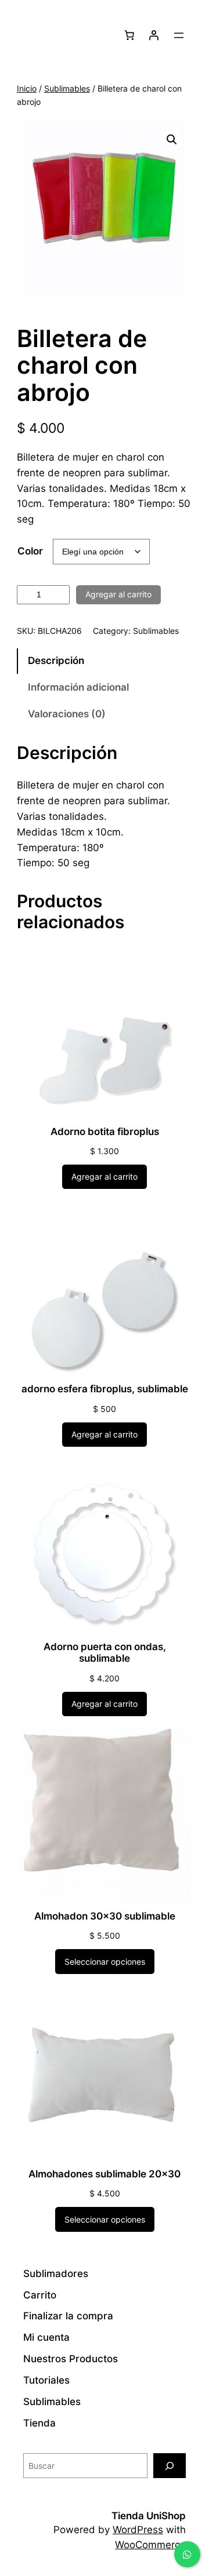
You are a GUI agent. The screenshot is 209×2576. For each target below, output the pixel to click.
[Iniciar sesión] (154, 35)
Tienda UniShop (149, 2516)
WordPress (138, 2530)
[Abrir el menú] (179, 35)
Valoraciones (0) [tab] (67, 714)
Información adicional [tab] (78, 687)
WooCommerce (150, 2545)
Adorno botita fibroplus (105, 1132)
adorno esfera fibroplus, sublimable (105, 1389)
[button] (172, 140)
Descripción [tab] (56, 661)
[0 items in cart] (129, 35)
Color (30, 551)
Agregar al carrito (118, 594)
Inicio (27, 88)
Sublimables (67, 88)
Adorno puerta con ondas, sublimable (105, 1652)
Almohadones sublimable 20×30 (105, 2174)
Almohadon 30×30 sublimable (105, 1916)
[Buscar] (170, 2466)
